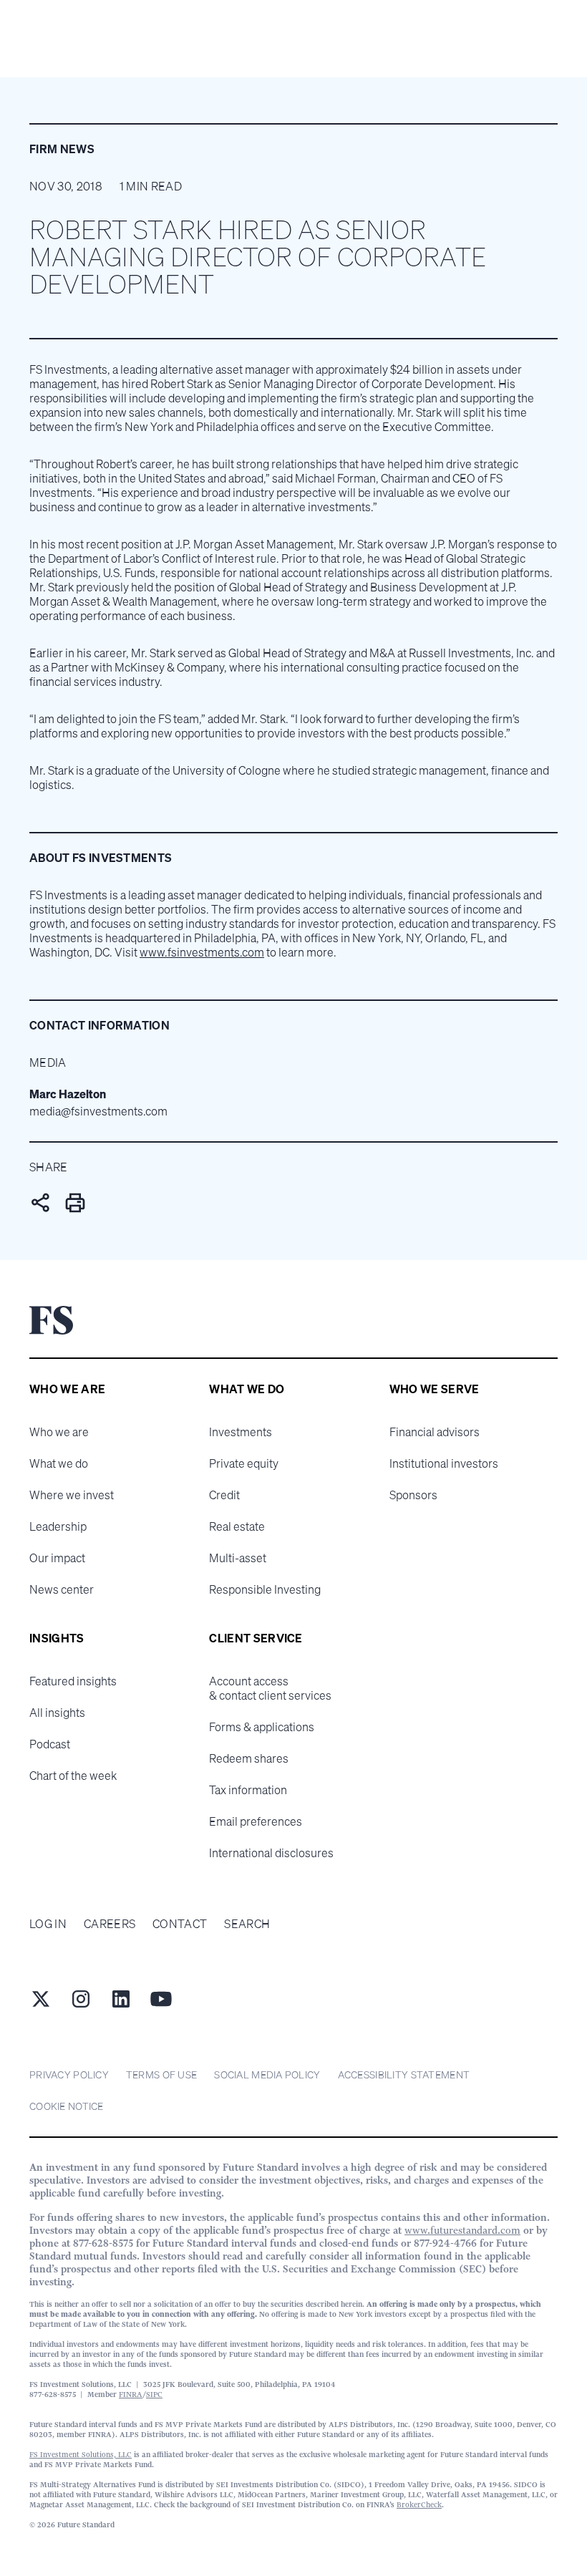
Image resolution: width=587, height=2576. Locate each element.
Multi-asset (238, 1558)
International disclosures (271, 1853)
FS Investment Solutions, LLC (81, 2455)
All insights (57, 1713)
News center (62, 1589)
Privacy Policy (69, 2074)
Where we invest (72, 1495)
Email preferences (256, 1821)
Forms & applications (262, 1727)
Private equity (244, 1463)
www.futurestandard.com (462, 2230)
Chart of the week (73, 1776)
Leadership (58, 1526)
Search (247, 1924)
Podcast (50, 1744)
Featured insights (73, 1681)
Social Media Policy (267, 2074)
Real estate (237, 1526)
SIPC (154, 2395)
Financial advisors (435, 1432)
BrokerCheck (419, 2505)
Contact (180, 1924)
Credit (224, 1495)
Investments (241, 1432)
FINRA (131, 2395)
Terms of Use (161, 2074)
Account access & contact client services (270, 1688)
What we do (59, 1463)
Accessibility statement (404, 2074)
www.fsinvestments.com (202, 952)
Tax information (248, 1790)
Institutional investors (444, 1463)
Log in (48, 1924)
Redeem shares (249, 1758)
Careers (110, 1924)
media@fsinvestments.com (98, 1111)
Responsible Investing (265, 1589)
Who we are (59, 1432)
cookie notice (67, 2106)
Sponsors (413, 1495)
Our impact (57, 1558)
